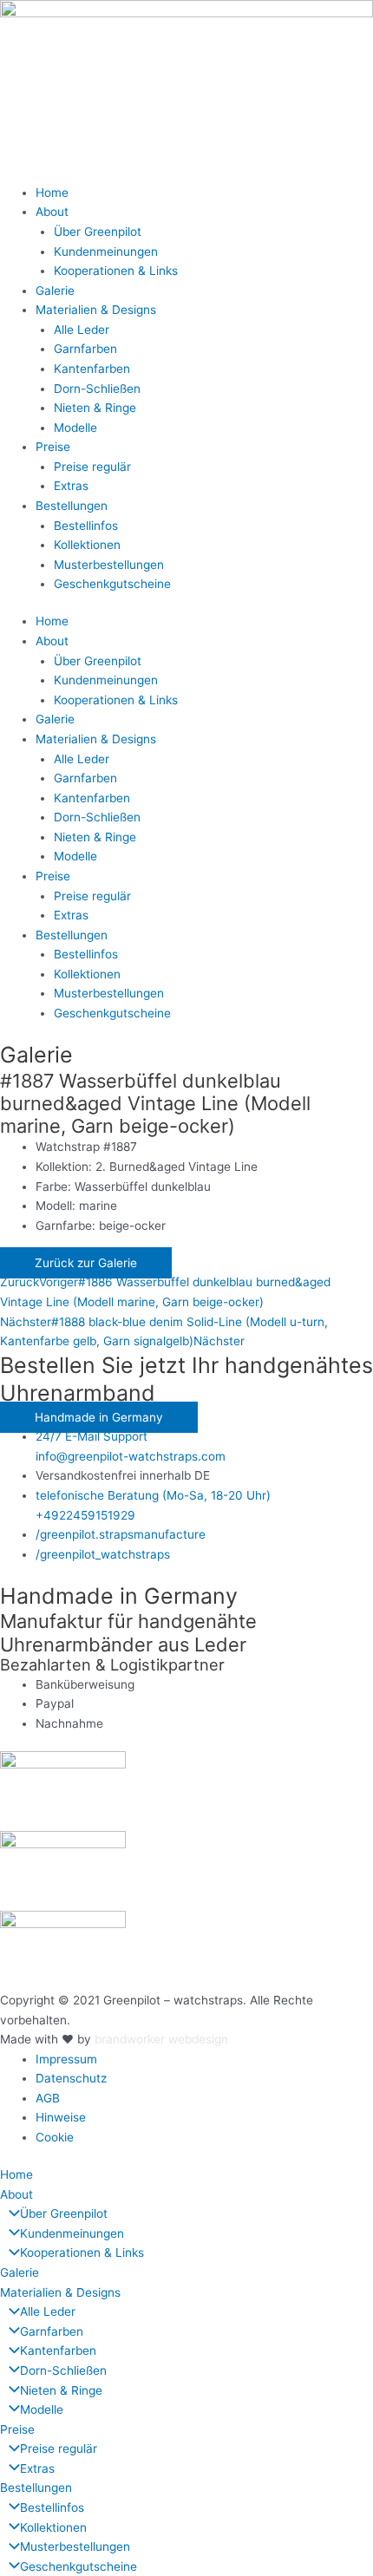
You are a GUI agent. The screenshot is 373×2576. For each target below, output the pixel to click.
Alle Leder (82, 330)
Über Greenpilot (98, 232)
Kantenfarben (92, 369)
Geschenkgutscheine (112, 584)
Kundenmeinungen (106, 252)
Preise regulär (92, 467)
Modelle (75, 428)
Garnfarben (85, 349)
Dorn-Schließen (97, 389)
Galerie (55, 291)
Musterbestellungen (109, 565)
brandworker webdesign (161, 2039)
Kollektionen (87, 545)
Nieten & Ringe (95, 408)
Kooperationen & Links (116, 271)
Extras (71, 486)
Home (52, 193)
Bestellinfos (86, 526)
